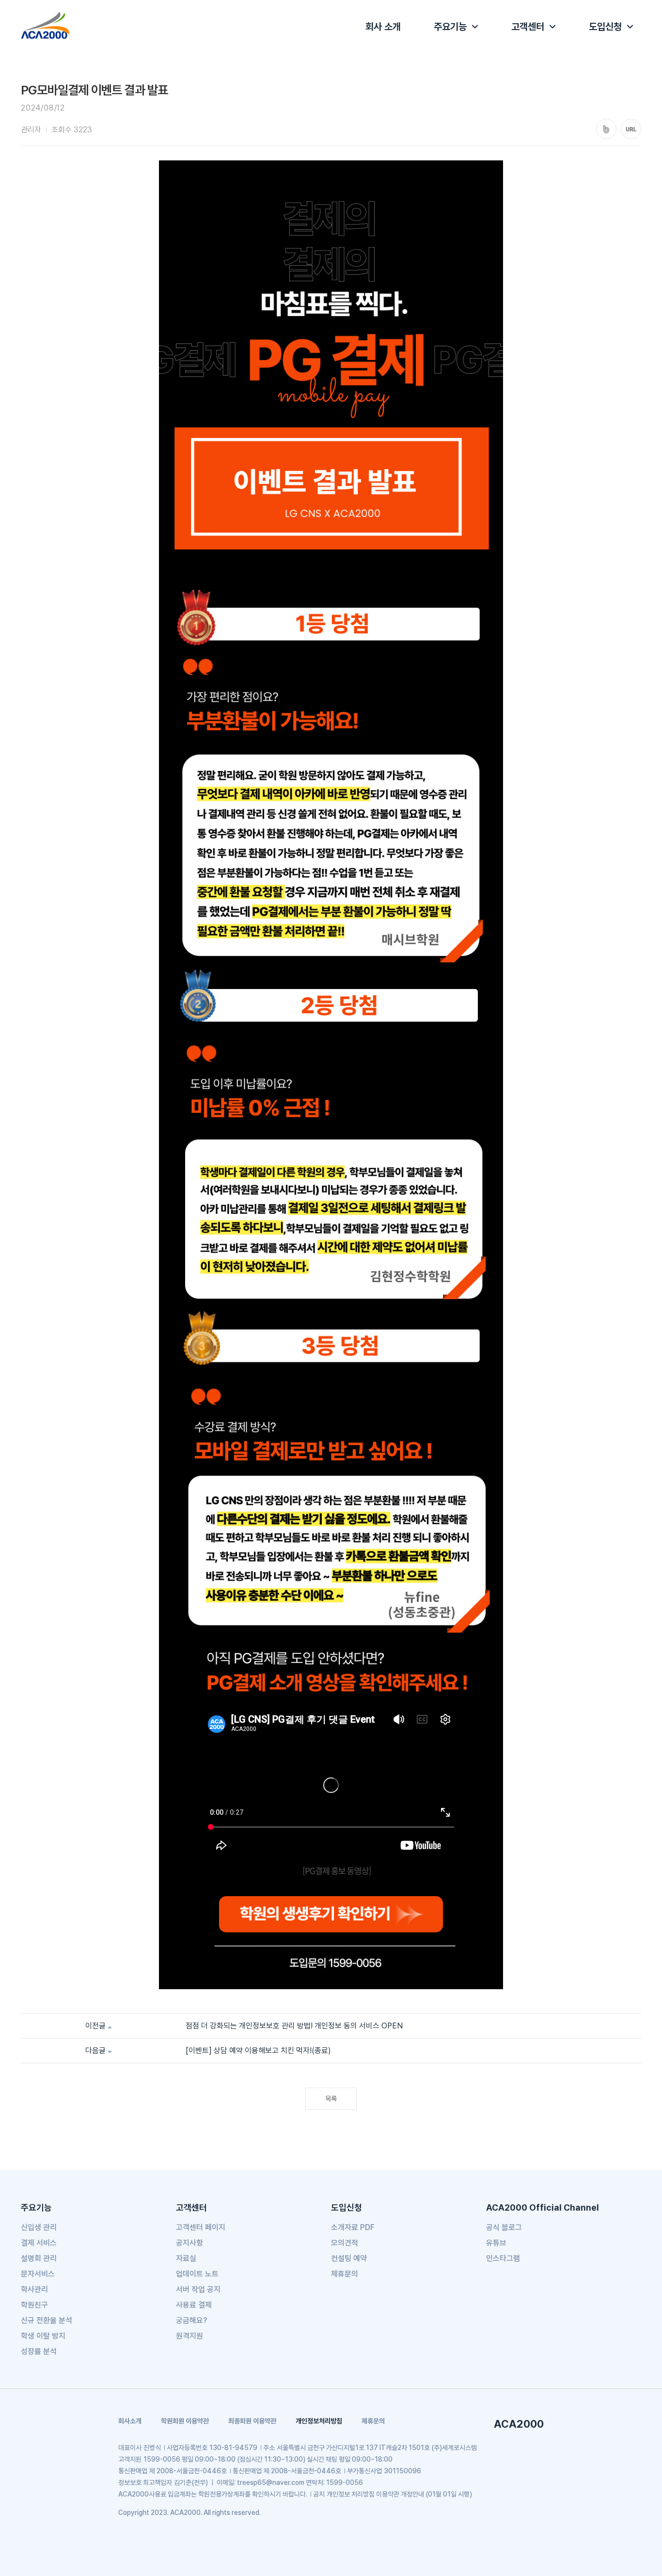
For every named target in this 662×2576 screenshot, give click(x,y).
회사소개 (130, 2421)
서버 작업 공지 (198, 2289)
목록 (331, 2099)
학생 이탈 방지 (43, 2336)
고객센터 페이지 (201, 2227)
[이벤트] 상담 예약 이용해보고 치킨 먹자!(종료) (258, 2050)
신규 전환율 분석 (47, 2320)
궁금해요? (191, 2320)
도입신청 (605, 27)
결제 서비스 (39, 2243)
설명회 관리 (39, 2258)
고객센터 (528, 27)
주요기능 (450, 27)
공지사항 (189, 2243)
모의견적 (345, 2243)
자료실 (186, 2258)
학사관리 (34, 2289)
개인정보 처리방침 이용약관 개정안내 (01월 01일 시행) (399, 2494)
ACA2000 (519, 2424)
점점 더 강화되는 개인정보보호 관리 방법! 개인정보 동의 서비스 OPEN (294, 2026)
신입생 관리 (39, 2227)
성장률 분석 (39, 2351)
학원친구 (34, 2305)
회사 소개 (383, 27)
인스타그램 (503, 2258)
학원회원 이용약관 (185, 2421)
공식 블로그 (504, 2227)
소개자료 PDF (353, 2227)
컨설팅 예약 (349, 2258)
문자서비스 (38, 2274)
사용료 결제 (194, 2305)
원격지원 (189, 2336)
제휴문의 (345, 2274)
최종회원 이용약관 (252, 2421)
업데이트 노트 (197, 2274)
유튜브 (496, 2243)
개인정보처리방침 (319, 2421)
